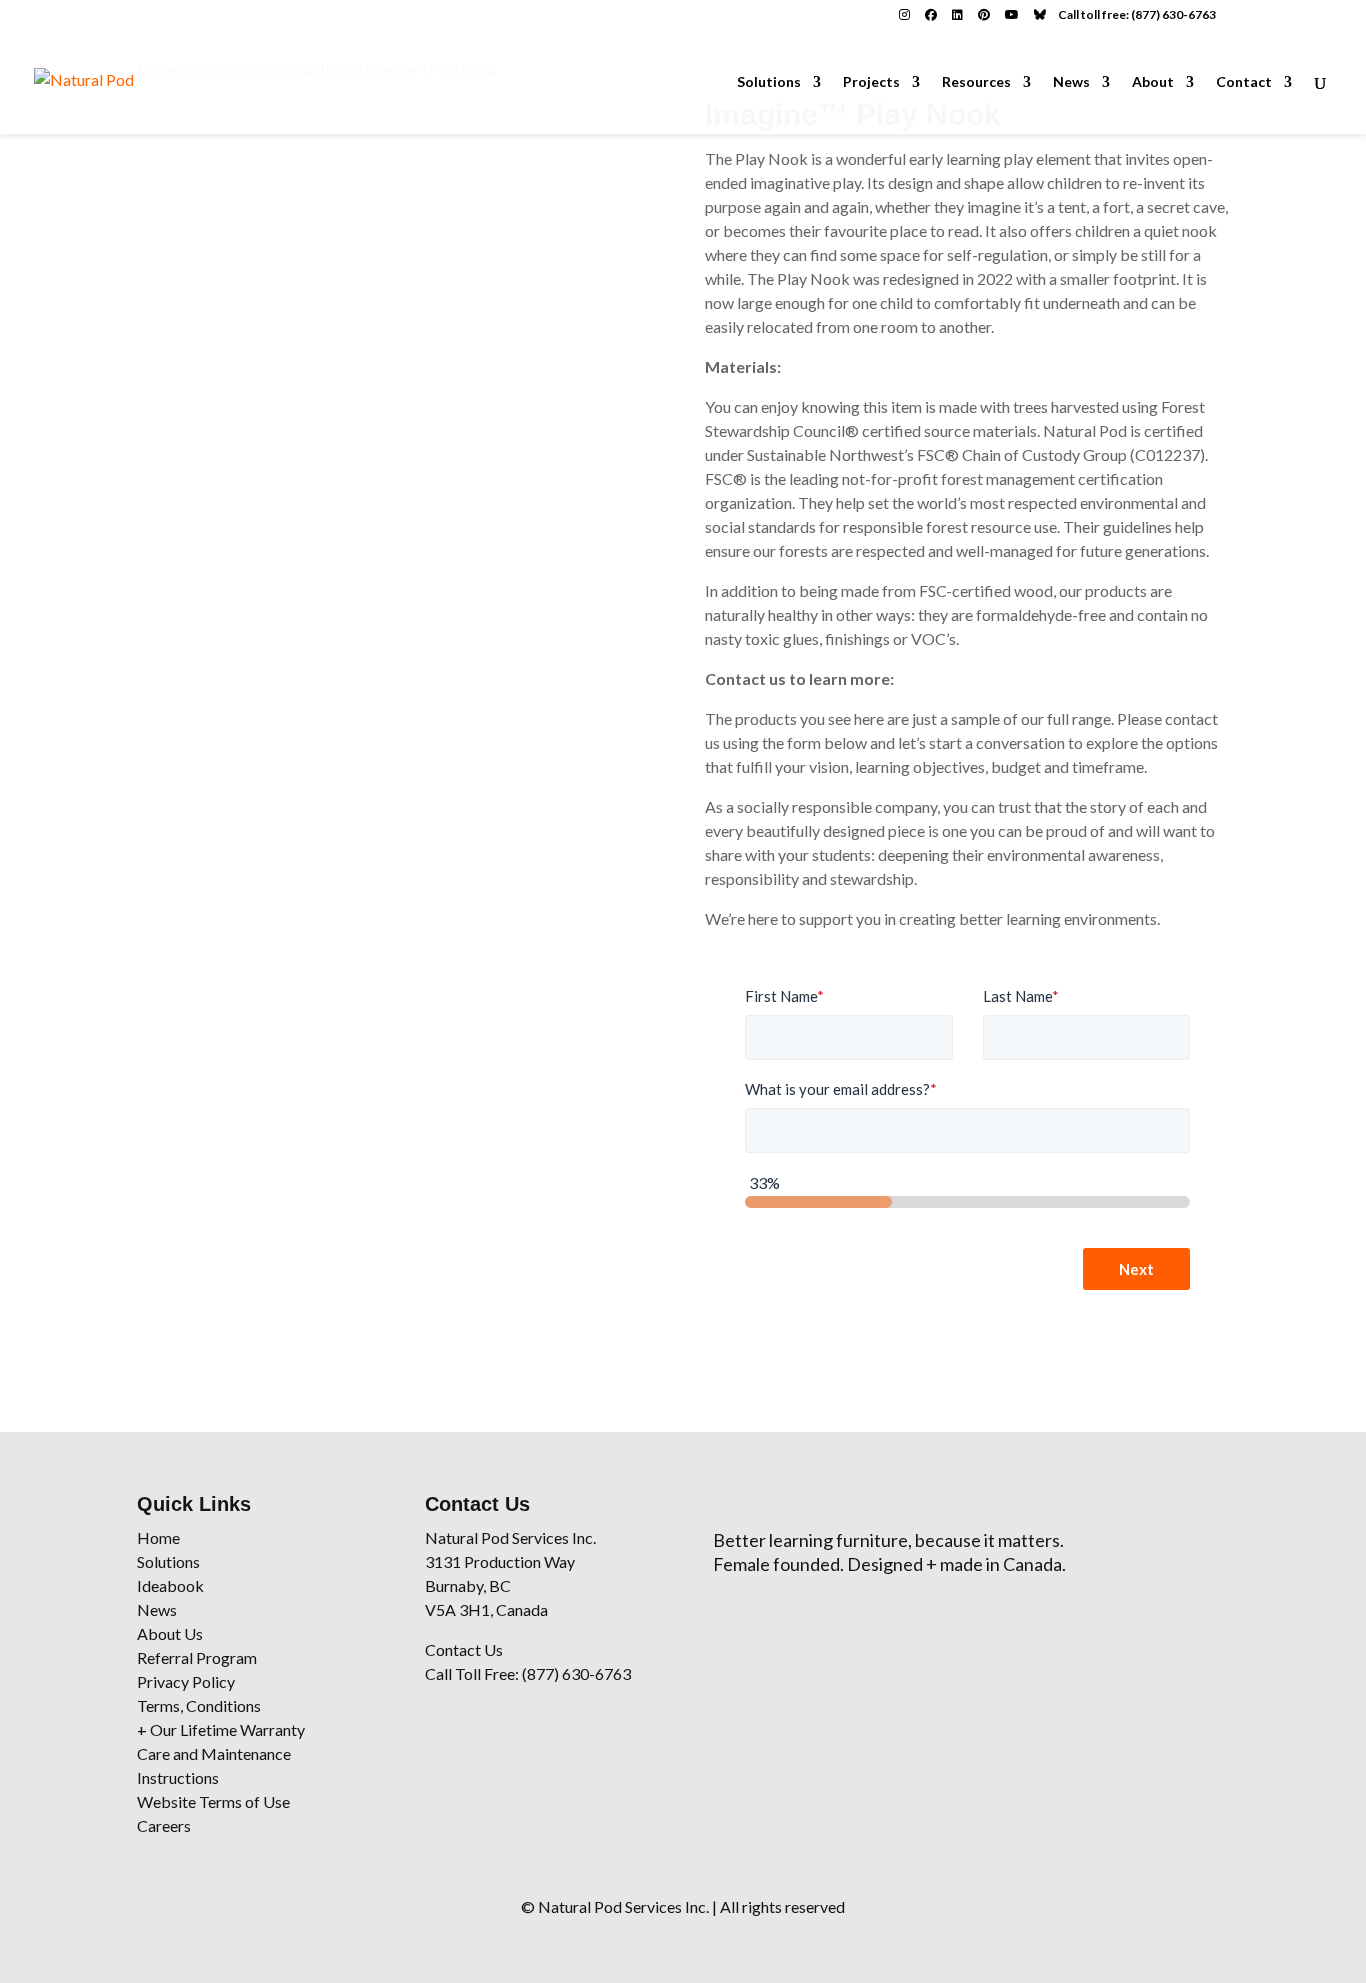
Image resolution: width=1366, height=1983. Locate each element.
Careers (164, 1825)
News (1071, 82)
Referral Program (197, 1657)
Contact (1244, 82)
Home (158, 1537)
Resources (976, 82)
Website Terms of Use (213, 1801)
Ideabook (170, 1585)
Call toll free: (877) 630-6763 (1137, 14)
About (1153, 82)
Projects (871, 82)
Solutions (769, 82)
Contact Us (464, 1649)
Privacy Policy (186, 1681)
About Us (170, 1633)
